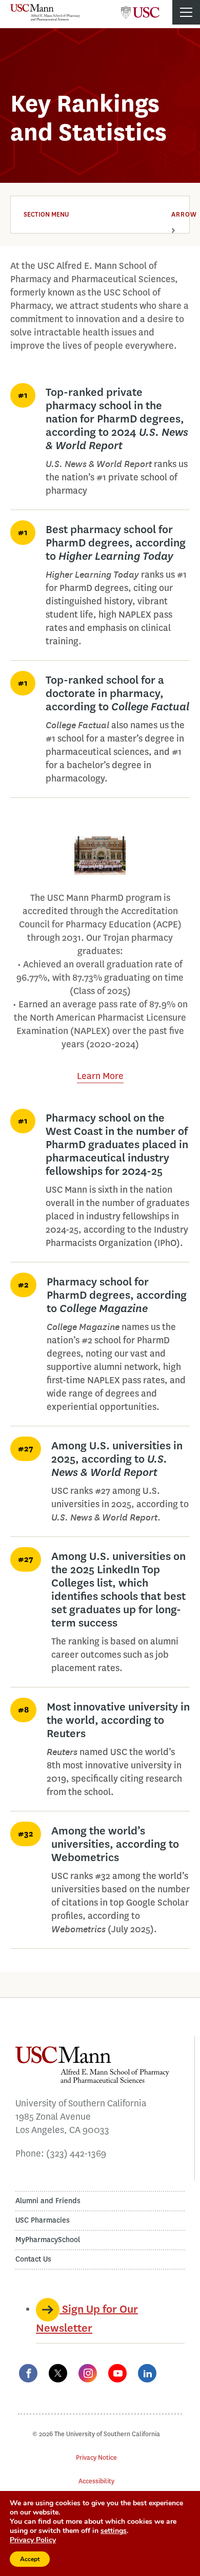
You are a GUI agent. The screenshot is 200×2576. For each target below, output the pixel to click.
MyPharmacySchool (48, 2240)
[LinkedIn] (147, 2373)
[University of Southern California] (140, 9)
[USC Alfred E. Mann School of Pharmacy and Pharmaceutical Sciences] (45, 12)
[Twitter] (58, 2373)
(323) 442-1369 (76, 2153)
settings (114, 2531)
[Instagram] (88, 2373)
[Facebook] (28, 2373)
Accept (30, 2559)
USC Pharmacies (43, 2220)
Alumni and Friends (48, 2201)
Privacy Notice (96, 2457)
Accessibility (96, 2481)
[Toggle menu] (186, 12)
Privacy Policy (33, 2540)
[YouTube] (117, 2373)
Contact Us (33, 2259)
